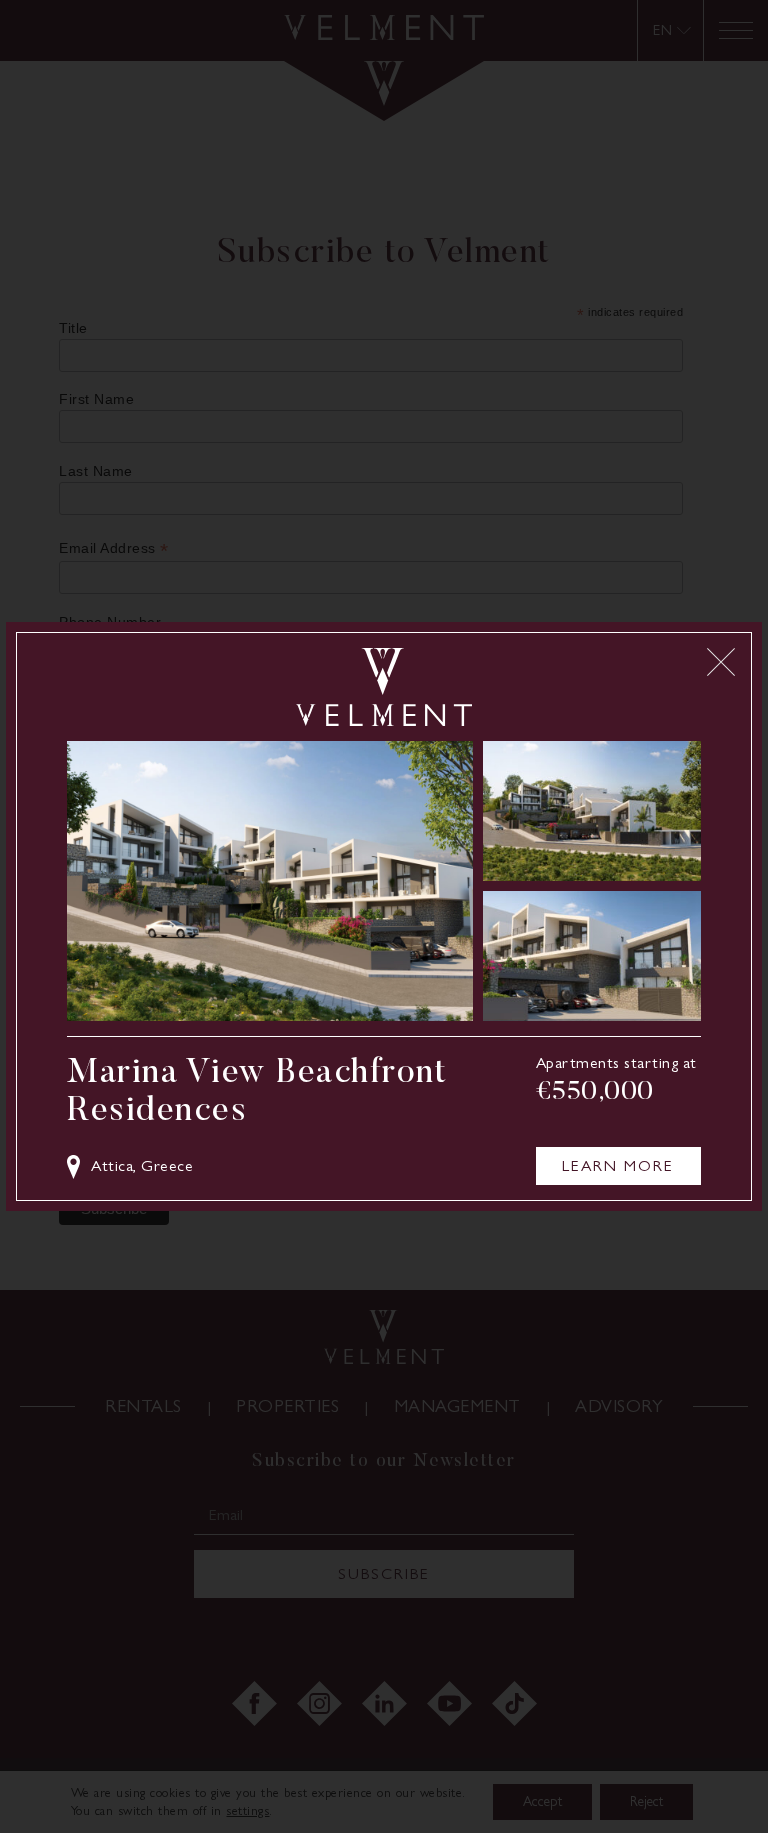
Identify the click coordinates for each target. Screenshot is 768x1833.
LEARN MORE (618, 1165)
